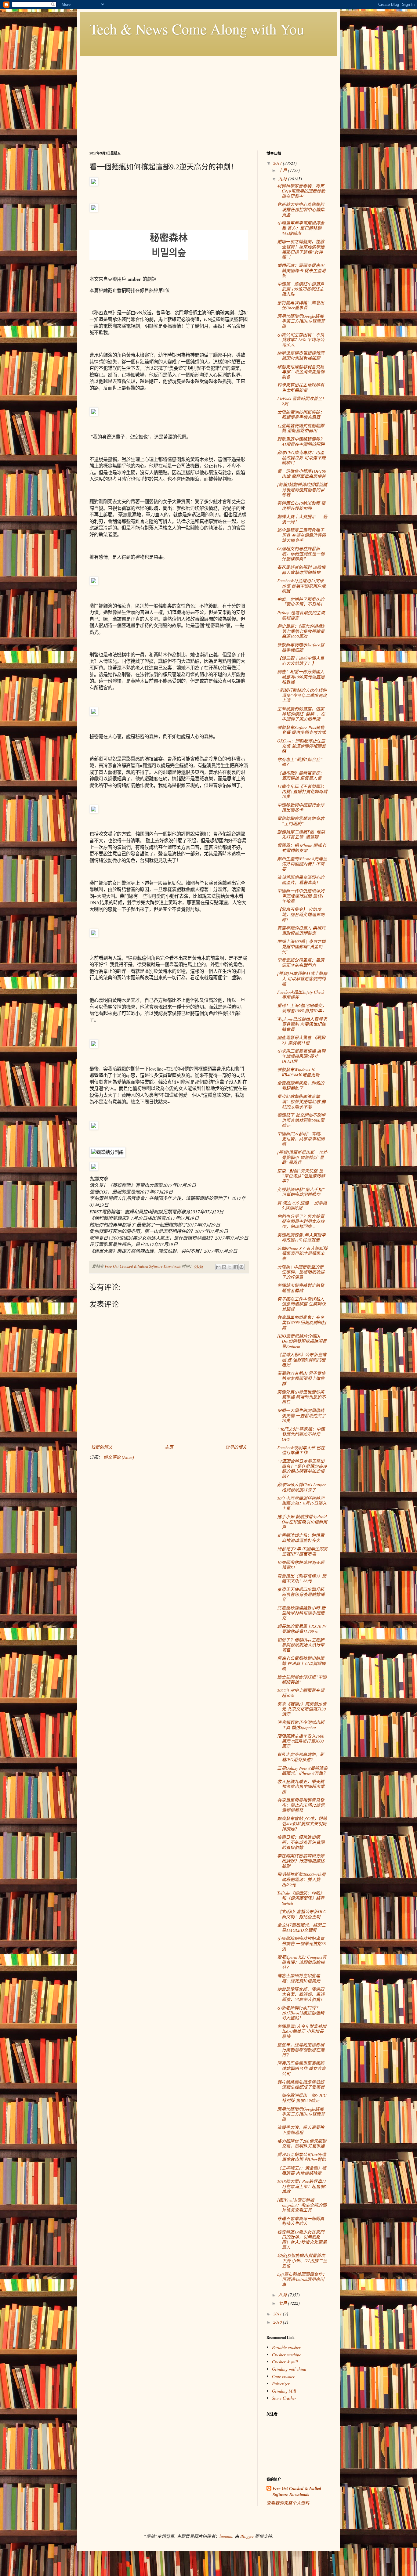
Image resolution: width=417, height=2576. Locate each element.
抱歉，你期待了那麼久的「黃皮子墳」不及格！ (301, 602)
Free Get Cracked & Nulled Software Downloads (297, 2492)
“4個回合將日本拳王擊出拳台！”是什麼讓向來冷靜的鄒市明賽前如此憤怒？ (302, 1469)
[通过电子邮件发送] (218, 1267)
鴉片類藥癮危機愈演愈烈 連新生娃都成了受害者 (301, 2084)
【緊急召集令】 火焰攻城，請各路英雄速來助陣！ (301, 914)
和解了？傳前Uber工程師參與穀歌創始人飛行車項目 (301, 1645)
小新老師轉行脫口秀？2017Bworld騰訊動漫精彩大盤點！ (301, 2013)
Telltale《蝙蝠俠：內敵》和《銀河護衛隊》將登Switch (301, 1898)
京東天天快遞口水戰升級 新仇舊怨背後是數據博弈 (301, 1594)
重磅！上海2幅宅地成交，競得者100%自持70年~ (302, 1008)
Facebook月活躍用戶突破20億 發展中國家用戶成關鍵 (301, 586)
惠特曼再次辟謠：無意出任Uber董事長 (301, 305)
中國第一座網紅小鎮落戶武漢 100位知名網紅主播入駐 (301, 289)
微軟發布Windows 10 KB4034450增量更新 (298, 1072)
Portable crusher (286, 2347)
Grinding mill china (289, 2369)
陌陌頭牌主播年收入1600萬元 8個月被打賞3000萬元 (301, 1741)
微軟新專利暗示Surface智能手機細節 (301, 647)
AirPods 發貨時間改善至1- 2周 (301, 401)
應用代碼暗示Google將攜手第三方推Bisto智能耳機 (301, 321)
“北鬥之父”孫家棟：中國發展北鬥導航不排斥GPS (301, 1434)
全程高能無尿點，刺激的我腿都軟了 (301, 1086)
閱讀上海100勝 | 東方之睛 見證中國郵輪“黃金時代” (301, 947)
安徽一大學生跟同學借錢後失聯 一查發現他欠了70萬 (301, 1416)
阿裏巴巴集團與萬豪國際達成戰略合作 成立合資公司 (301, 2068)
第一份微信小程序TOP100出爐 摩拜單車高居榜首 (302, 474)
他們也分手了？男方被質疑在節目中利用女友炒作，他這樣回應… (301, 1221)
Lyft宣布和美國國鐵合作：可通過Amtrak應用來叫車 (302, 2279)
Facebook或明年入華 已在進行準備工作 (301, 1450)
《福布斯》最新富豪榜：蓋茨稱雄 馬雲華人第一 (301, 775)
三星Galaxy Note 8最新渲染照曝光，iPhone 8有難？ (302, 1771)
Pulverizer (281, 2384)
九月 (283, 179)
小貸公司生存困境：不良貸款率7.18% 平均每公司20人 (301, 340)
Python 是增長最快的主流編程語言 (301, 615)
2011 (278, 2314)
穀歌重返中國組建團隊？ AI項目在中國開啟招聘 (301, 442)
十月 (283, 170)
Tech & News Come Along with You (197, 29)
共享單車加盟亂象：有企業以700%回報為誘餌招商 (302, 1322)
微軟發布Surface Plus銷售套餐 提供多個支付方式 (301, 730)
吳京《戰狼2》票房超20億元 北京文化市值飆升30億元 (302, 1709)
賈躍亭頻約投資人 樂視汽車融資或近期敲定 (301, 930)
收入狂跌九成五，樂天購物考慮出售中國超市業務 (301, 1787)
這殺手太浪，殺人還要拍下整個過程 (301, 2130)
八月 (283, 2295)
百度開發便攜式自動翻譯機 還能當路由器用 (301, 428)
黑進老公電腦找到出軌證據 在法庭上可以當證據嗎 (301, 1663)
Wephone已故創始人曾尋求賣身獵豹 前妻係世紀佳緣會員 (302, 1024)
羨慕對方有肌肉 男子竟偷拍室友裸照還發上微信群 (301, 1378)
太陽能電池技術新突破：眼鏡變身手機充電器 (301, 415)
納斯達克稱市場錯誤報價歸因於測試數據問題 (301, 356)
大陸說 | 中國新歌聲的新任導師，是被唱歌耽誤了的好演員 (301, 1272)
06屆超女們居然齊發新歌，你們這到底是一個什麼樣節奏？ (301, 554)
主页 (169, 1447)
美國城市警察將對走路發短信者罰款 (301, 1288)
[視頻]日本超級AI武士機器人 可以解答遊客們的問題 (302, 979)
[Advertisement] (209, 99)
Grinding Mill (284, 2391)
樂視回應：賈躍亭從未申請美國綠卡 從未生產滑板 (301, 271)
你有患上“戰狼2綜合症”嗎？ (300, 762)
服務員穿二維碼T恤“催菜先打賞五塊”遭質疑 (301, 834)
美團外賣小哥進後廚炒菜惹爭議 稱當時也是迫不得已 (301, 1397)
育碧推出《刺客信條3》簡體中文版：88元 (302, 1578)
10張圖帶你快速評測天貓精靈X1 (301, 1565)
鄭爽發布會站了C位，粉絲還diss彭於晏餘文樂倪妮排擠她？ (302, 1824)
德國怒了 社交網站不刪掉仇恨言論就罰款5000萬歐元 (301, 1120)
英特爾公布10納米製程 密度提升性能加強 (301, 506)
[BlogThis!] (224, 1267)
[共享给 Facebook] (236, 1267)
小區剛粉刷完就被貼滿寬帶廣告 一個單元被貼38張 (301, 1944)
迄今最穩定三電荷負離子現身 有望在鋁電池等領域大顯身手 (301, 535)
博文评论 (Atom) (119, 1457)
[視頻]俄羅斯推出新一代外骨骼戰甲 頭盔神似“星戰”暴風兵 (302, 1157)
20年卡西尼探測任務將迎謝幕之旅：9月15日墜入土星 (302, 1503)
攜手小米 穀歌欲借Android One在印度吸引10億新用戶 (302, 1522)
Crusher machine (286, 2355)
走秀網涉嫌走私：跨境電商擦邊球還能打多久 (301, 1538)
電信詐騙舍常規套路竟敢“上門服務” (301, 821)
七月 (283, 2303)
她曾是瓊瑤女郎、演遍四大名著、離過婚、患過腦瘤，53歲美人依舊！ (301, 1994)
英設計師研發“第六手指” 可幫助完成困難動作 (301, 1192)
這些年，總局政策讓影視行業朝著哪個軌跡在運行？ (301, 2050)
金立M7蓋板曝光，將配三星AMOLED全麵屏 (301, 1927)
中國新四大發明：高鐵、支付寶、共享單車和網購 (301, 1139)
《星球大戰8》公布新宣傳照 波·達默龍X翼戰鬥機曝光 (302, 1360)
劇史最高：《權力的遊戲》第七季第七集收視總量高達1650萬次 (302, 631)
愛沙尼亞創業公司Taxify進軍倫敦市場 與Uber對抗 (302, 2157)
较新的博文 (102, 1447)
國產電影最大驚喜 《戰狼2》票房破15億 (301, 1040)
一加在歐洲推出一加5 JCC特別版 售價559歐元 (302, 2098)
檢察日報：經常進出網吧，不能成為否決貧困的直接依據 (301, 1842)
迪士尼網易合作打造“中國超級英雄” (302, 1679)
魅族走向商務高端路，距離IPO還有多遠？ (301, 1757)
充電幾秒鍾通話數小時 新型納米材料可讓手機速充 (301, 1613)
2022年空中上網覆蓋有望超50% (301, 1693)
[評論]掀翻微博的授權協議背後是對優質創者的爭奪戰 (302, 490)
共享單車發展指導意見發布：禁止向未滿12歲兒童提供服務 (301, 1805)
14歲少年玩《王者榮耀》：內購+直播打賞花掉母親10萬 (302, 791)
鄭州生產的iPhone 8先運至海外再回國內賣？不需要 (302, 864)
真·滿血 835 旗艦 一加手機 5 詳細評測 (302, 1205)
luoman (226, 2536)
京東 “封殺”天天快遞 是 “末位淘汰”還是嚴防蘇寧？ (301, 1176)
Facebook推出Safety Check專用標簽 (301, 995)
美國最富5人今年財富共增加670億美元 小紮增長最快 (302, 2031)
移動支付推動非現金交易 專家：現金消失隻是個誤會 (301, 372)
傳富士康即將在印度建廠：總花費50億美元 (299, 1978)
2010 (278, 2322)
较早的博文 (236, 1447)
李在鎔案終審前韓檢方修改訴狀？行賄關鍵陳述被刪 (301, 1861)
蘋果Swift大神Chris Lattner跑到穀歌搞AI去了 (301, 1487)
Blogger (247, 2536)
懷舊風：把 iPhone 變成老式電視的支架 (302, 848)
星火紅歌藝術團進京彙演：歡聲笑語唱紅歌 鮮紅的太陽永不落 (301, 1102)
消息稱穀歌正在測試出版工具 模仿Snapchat (301, 1725)
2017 (278, 163)
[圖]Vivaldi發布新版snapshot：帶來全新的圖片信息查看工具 (302, 2205)
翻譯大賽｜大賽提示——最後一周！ (302, 519)
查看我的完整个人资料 (288, 2503)
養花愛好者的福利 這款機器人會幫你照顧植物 (301, 570)
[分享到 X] (230, 1267)
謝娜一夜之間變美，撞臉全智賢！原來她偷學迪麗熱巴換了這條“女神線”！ (301, 249)
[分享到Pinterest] (241, 1267)
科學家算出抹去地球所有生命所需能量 (301, 388)
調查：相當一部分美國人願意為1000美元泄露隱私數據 (301, 677)
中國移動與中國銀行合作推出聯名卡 (301, 807)
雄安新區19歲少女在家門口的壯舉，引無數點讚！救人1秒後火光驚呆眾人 (302, 2240)
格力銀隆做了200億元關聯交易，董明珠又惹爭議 (302, 2144)
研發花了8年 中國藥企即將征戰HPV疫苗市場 (302, 1551)
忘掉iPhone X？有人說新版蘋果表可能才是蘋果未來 (302, 1254)
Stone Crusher (284, 2398)
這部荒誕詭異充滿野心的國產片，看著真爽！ (301, 880)
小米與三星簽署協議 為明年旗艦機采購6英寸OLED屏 (301, 1056)
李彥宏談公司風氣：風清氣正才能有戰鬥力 (301, 963)
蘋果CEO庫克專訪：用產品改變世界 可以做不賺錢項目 (301, 458)
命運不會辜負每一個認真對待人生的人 (301, 2221)
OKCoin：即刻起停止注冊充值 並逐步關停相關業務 (301, 746)
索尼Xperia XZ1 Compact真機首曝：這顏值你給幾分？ (302, 1962)
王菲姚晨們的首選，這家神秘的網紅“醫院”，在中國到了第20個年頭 (301, 714)
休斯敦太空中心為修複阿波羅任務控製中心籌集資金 (301, 210)
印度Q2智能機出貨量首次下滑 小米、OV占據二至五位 (302, 2261)
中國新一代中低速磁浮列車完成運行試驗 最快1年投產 (301, 896)
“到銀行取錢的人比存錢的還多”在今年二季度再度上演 (302, 695)
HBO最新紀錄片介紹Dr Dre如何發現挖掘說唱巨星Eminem (302, 1341)
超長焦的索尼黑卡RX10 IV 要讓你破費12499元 (302, 1629)
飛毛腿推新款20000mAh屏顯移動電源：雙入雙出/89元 (301, 1879)
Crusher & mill (285, 2362)
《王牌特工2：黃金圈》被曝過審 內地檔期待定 (302, 2170)
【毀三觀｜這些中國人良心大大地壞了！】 (301, 661)
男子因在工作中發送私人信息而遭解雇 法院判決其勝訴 (301, 1304)
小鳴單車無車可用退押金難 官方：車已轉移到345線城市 (301, 228)
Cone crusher (283, 2376)
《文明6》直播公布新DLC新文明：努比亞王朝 (302, 1914)
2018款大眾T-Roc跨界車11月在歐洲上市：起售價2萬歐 (302, 2186)
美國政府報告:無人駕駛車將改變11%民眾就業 (301, 1237)
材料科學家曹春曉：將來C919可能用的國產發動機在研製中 (301, 191)
